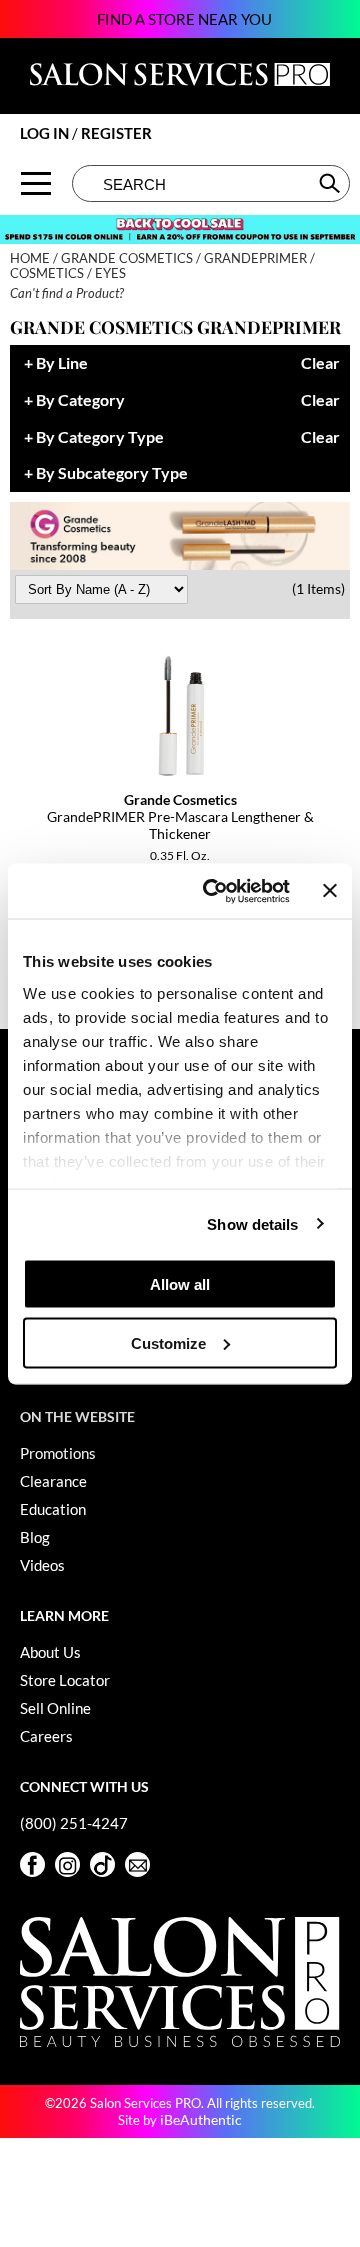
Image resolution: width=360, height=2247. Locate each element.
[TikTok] (102, 1864)
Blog (35, 1537)
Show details (252, 1223)
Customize (168, 1342)
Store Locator (65, 1680)
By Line (62, 363)
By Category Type (100, 437)
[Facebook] (32, 1864)
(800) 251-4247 (74, 1823)
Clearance (53, 1481)
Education (53, 1509)
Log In (46, 133)
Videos (42, 1565)
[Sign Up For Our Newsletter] (137, 1864)
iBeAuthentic (201, 2119)
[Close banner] (330, 891)
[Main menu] (36, 183)
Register (116, 133)
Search (331, 183)
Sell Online (55, 1708)
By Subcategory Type (112, 473)
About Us (50, 1652)
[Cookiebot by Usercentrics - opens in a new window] (213, 891)
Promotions (58, 1453)
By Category (80, 400)
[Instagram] (67, 1864)
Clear (320, 363)
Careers (46, 1736)
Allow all (180, 1284)
